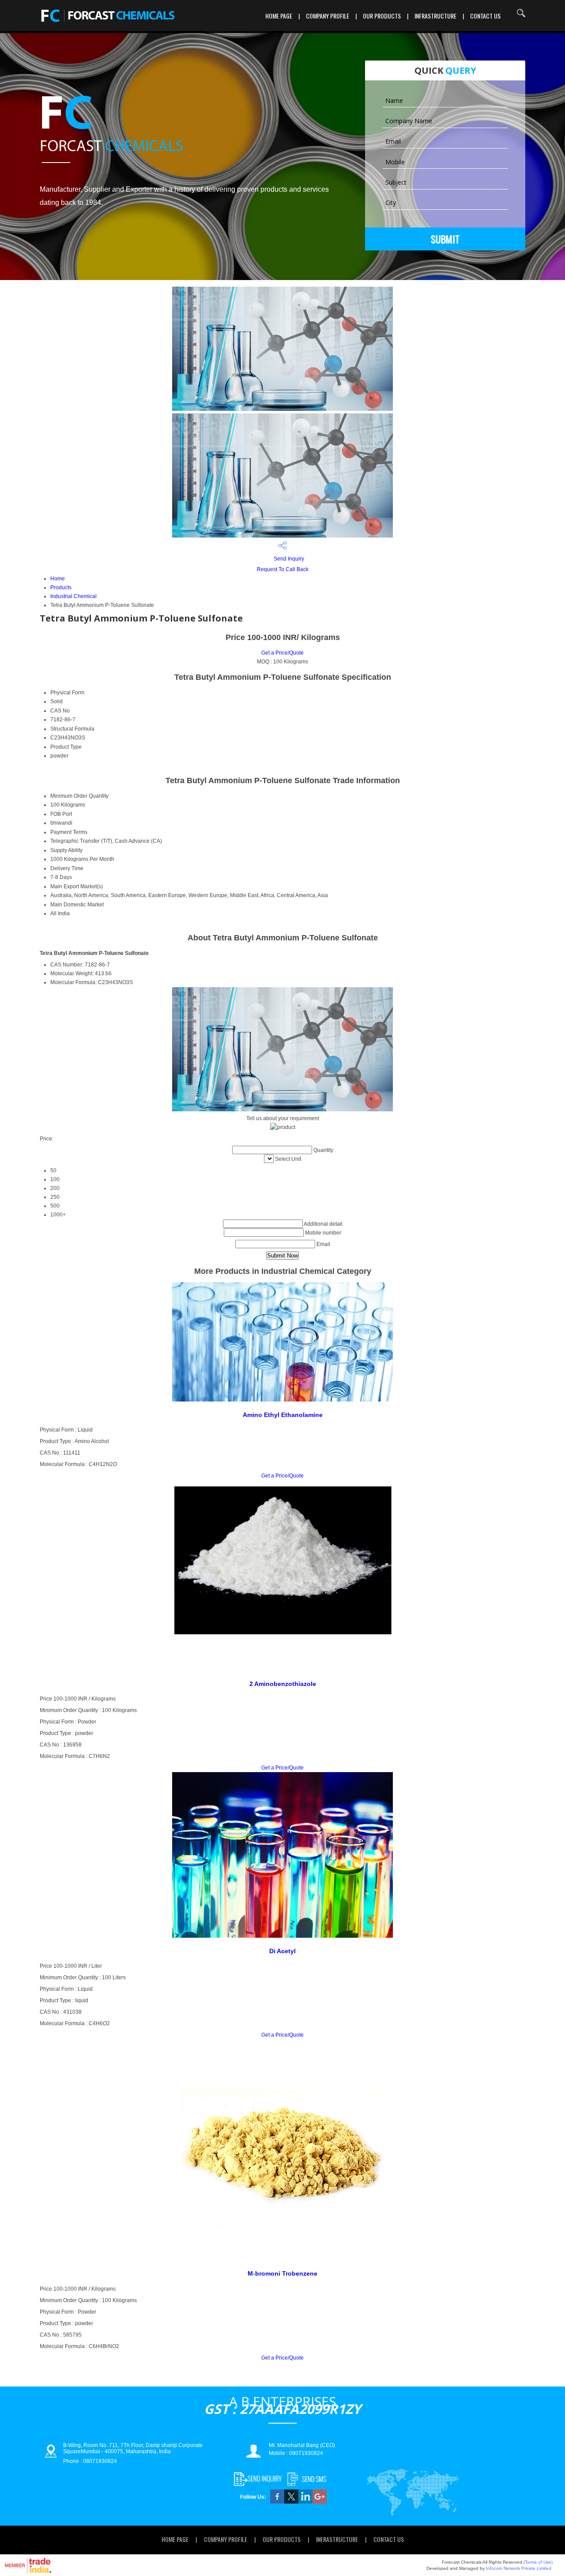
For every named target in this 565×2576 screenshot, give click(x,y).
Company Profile (328, 16)
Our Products (382, 16)
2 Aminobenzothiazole (283, 1684)
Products (61, 587)
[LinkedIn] (305, 2502)
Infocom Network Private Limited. (519, 2568)
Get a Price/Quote (282, 653)
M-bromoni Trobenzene (282, 2273)
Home (58, 579)
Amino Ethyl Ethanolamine (283, 1415)
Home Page (279, 16)
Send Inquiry (288, 559)
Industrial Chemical (73, 596)
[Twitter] (291, 2502)
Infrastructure (435, 16)
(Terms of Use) (538, 2562)
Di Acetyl (282, 1951)
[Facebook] (277, 2502)
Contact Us (485, 16)
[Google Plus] (320, 2502)
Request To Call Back (283, 569)
